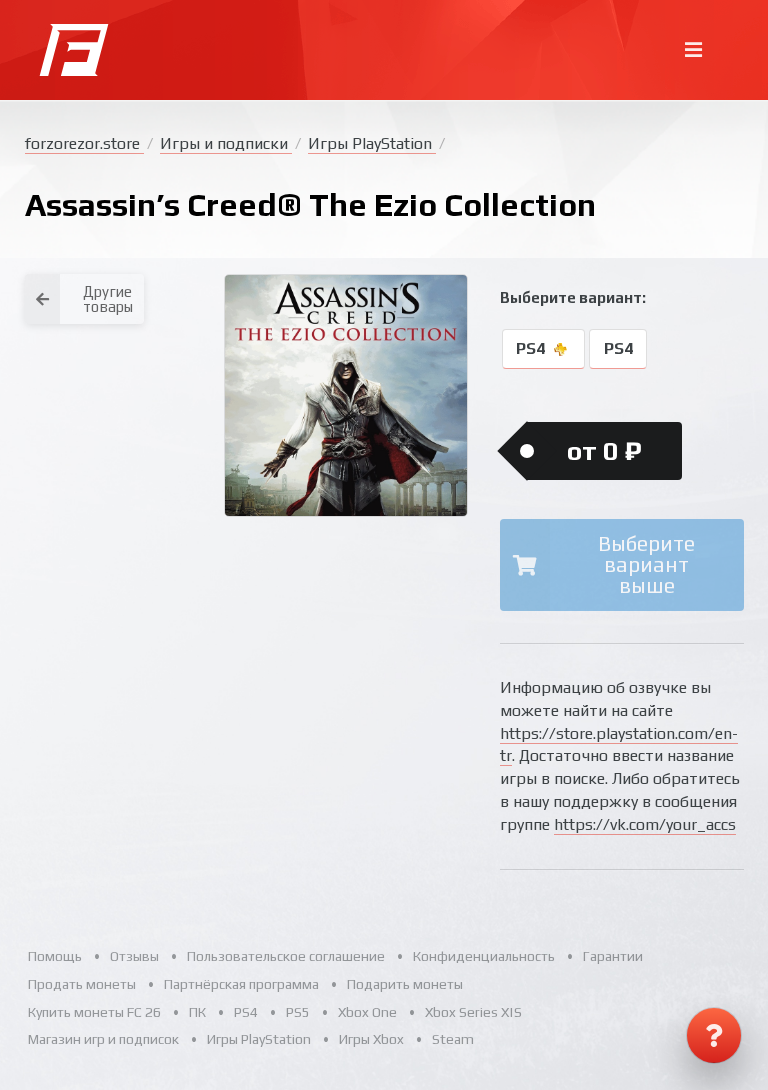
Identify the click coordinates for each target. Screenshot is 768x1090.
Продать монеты (82, 984)
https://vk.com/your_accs (645, 824)
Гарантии (613, 956)
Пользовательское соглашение (286, 956)
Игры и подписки (226, 143)
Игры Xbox (371, 1039)
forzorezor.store (84, 143)
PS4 (532, 349)
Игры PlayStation (372, 143)
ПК (197, 1012)
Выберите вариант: (573, 297)
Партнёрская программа (241, 984)
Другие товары (108, 299)
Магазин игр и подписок (103, 1039)
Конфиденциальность (484, 956)
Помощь (55, 956)
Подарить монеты (405, 984)
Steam (453, 1039)
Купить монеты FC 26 (94, 1012)
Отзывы (134, 956)
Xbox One (367, 1012)
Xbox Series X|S (473, 1012)
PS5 (298, 1012)
